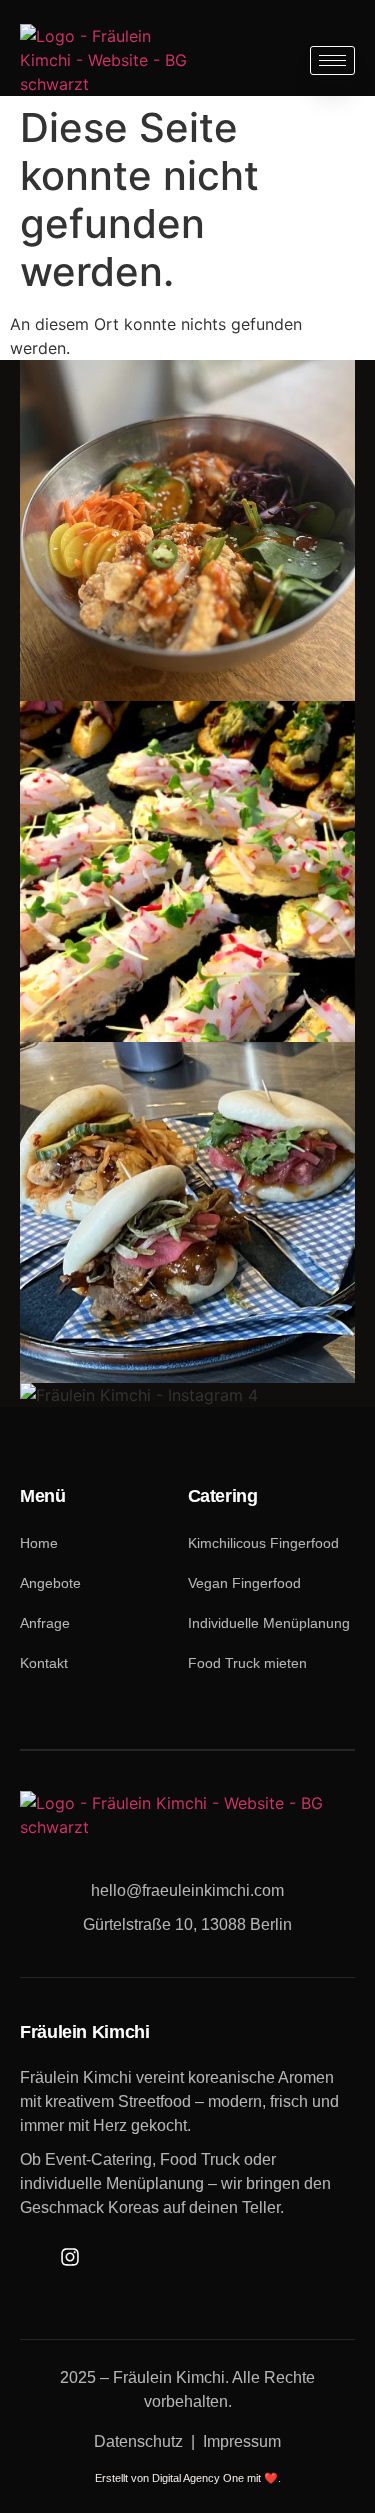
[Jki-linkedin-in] (106, 2256)
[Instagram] (69, 2256)
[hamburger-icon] (332, 60)
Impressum (242, 2441)
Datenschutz (138, 2441)
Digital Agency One (198, 2478)
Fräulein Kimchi (169, 2377)
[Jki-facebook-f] (32, 2256)
